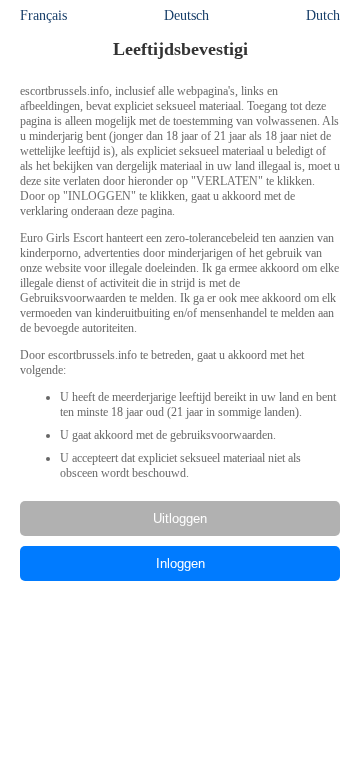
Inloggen (180, 563)
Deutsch (186, 15)
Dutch (323, 15)
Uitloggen (180, 518)
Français (43, 15)
